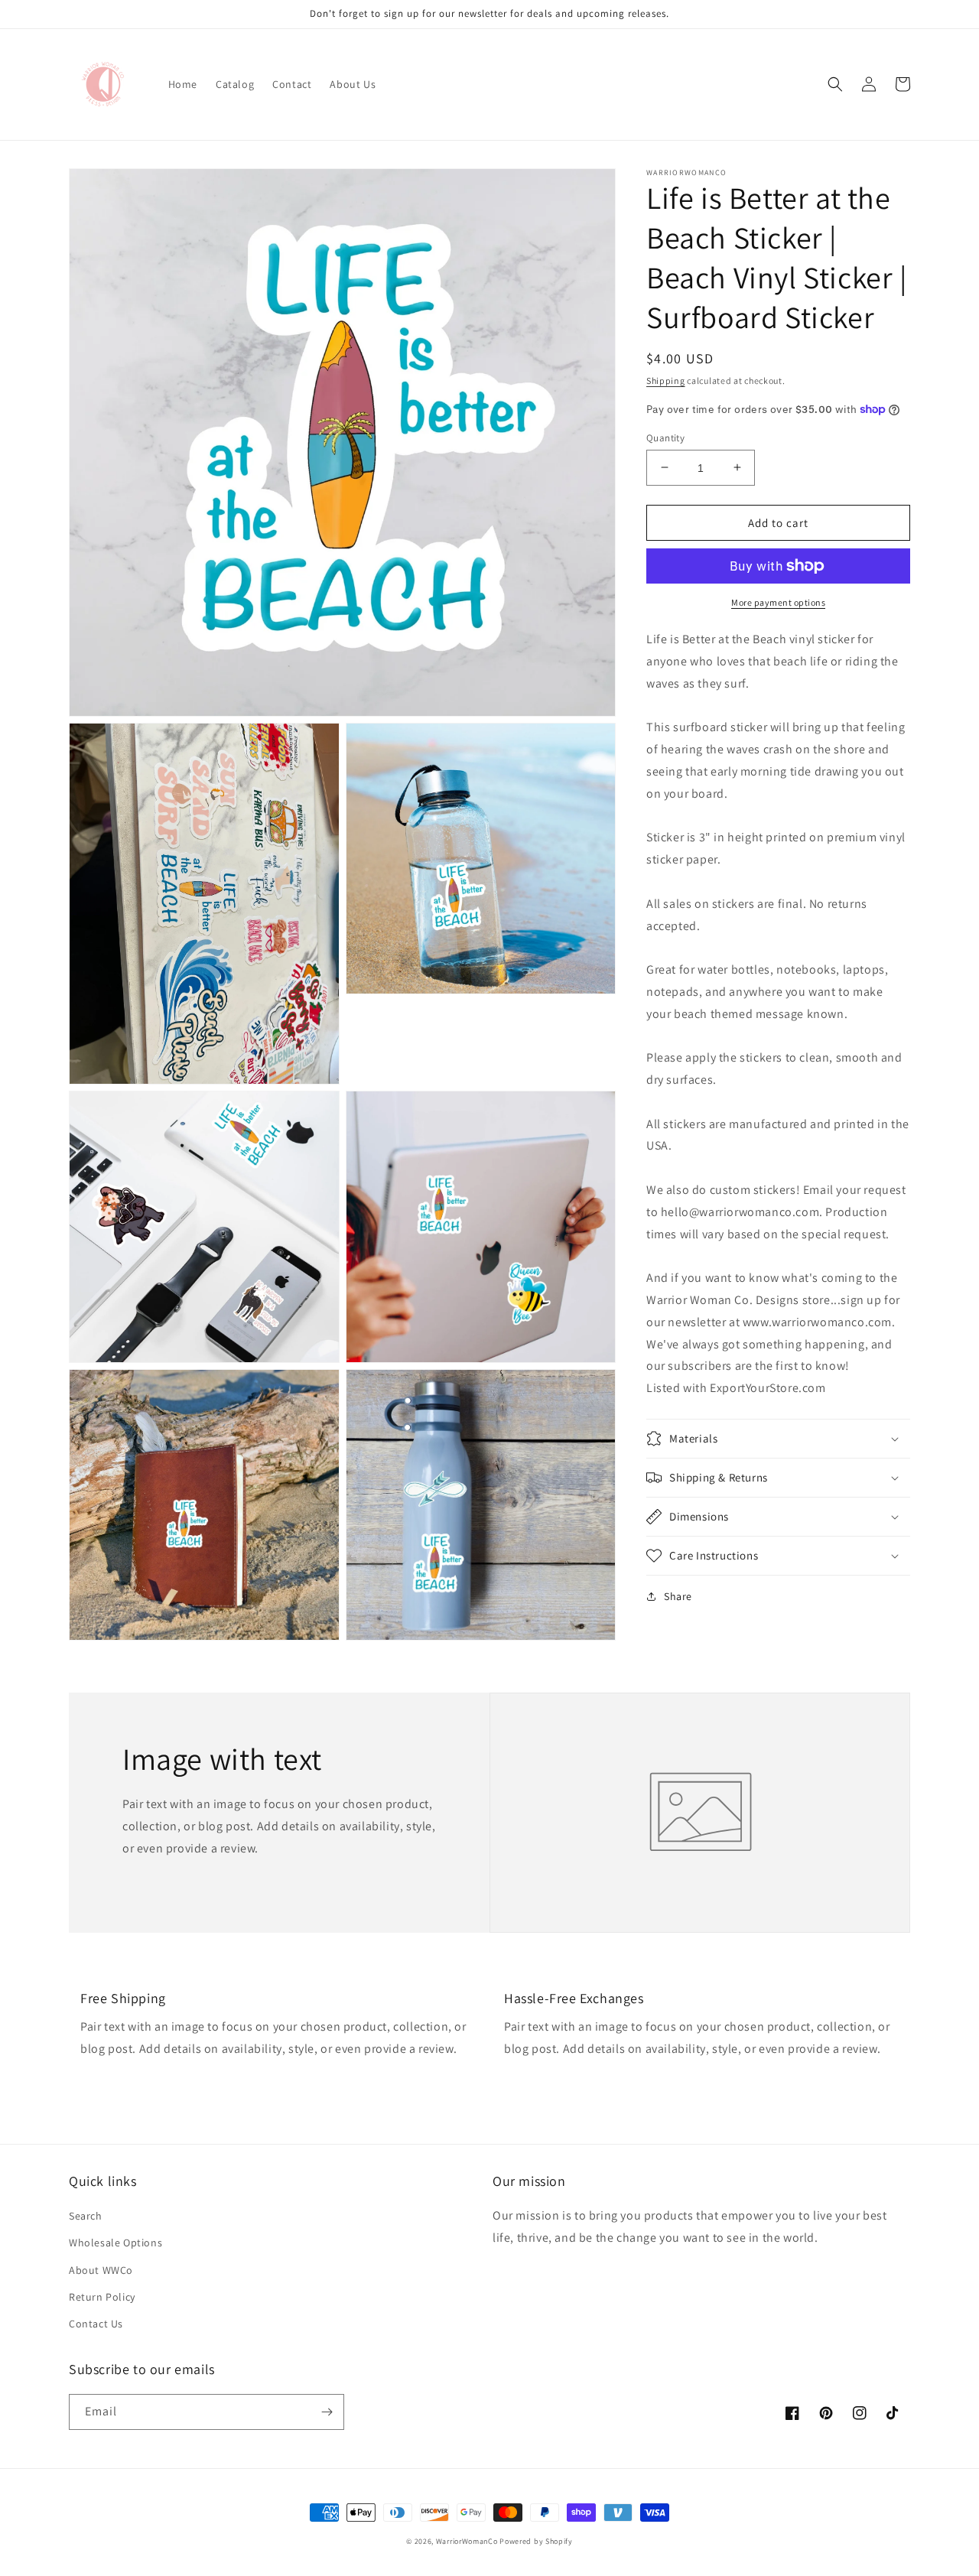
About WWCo (101, 2270)
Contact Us (96, 2324)
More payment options (778, 602)
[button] (835, 84)
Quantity (665, 437)
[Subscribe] (327, 2412)
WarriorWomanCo (467, 2541)
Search (86, 2216)
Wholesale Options (115, 2243)
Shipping (666, 381)
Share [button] (678, 1596)
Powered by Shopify (536, 2541)
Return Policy (102, 2297)
